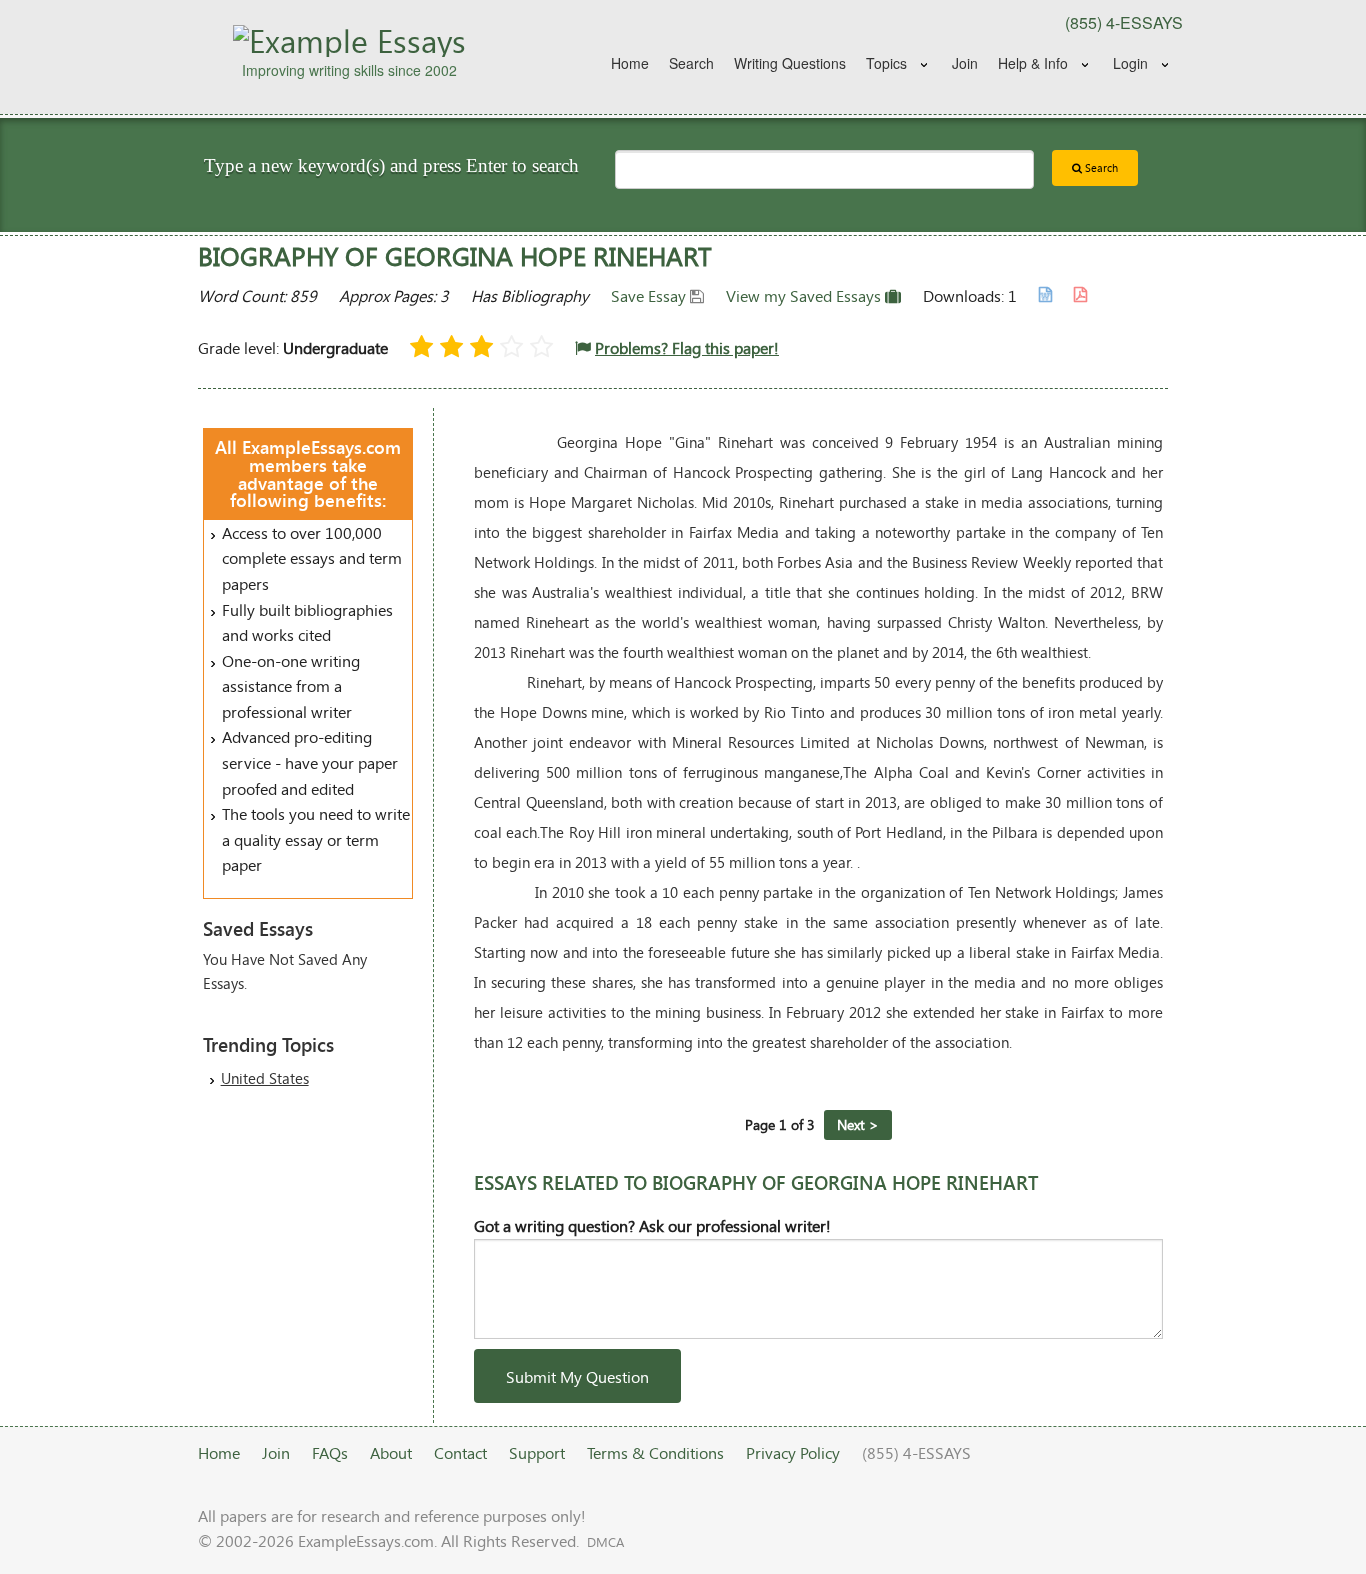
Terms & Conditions (655, 1452)
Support (537, 1452)
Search (691, 63)
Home (630, 63)
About (391, 1452)
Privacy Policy (793, 1452)
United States (265, 1078)
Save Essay (650, 295)
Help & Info (1033, 63)
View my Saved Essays (805, 295)
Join (965, 63)
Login (1130, 63)
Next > (858, 1124)
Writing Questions (790, 63)
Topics (886, 63)
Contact (460, 1452)
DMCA (605, 1542)
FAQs (330, 1452)
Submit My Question (577, 1376)
